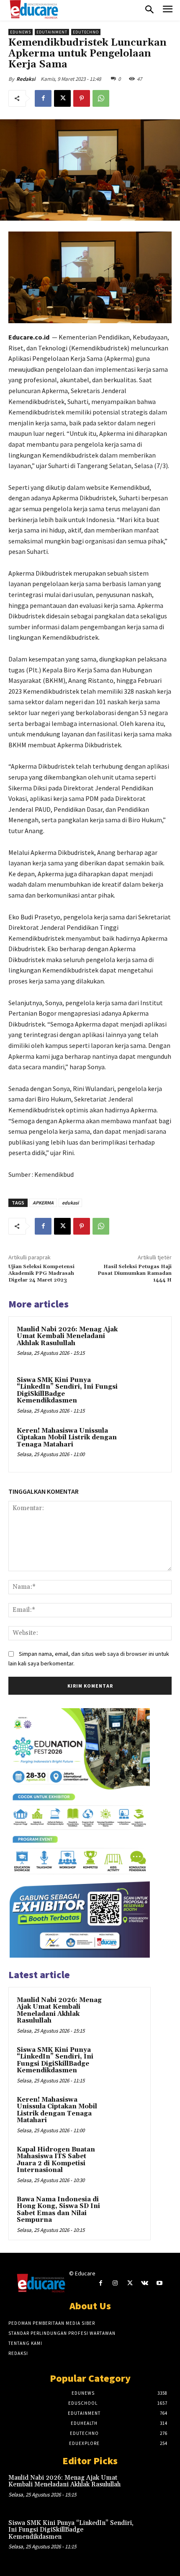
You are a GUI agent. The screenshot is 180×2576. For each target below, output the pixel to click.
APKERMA (43, 1203)
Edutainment (52, 32)
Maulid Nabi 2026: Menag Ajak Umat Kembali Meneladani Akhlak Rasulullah (67, 1336)
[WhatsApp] (101, 98)
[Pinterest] (82, 98)
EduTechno (86, 32)
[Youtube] (159, 2283)
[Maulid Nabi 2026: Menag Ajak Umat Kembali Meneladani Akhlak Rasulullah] (144, 1344)
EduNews (21, 32)
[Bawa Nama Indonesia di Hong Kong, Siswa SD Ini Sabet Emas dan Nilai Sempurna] (126, 2211)
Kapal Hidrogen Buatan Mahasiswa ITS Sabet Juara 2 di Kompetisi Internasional (56, 2160)
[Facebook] (43, 98)
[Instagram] (115, 2283)
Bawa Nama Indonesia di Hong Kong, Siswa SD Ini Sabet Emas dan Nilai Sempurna (58, 2210)
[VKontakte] (145, 2283)
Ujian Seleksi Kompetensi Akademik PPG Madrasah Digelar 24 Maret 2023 (41, 1274)
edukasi (70, 1203)
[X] (62, 98)
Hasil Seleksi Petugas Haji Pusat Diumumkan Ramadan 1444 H (135, 1274)
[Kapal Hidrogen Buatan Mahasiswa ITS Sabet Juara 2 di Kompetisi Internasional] (126, 2161)
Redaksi (26, 79)
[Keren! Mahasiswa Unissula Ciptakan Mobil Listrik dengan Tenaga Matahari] (144, 1445)
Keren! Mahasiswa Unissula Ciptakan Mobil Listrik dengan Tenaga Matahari (67, 1438)
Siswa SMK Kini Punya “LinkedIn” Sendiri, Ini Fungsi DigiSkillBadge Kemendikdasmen (67, 1391)
